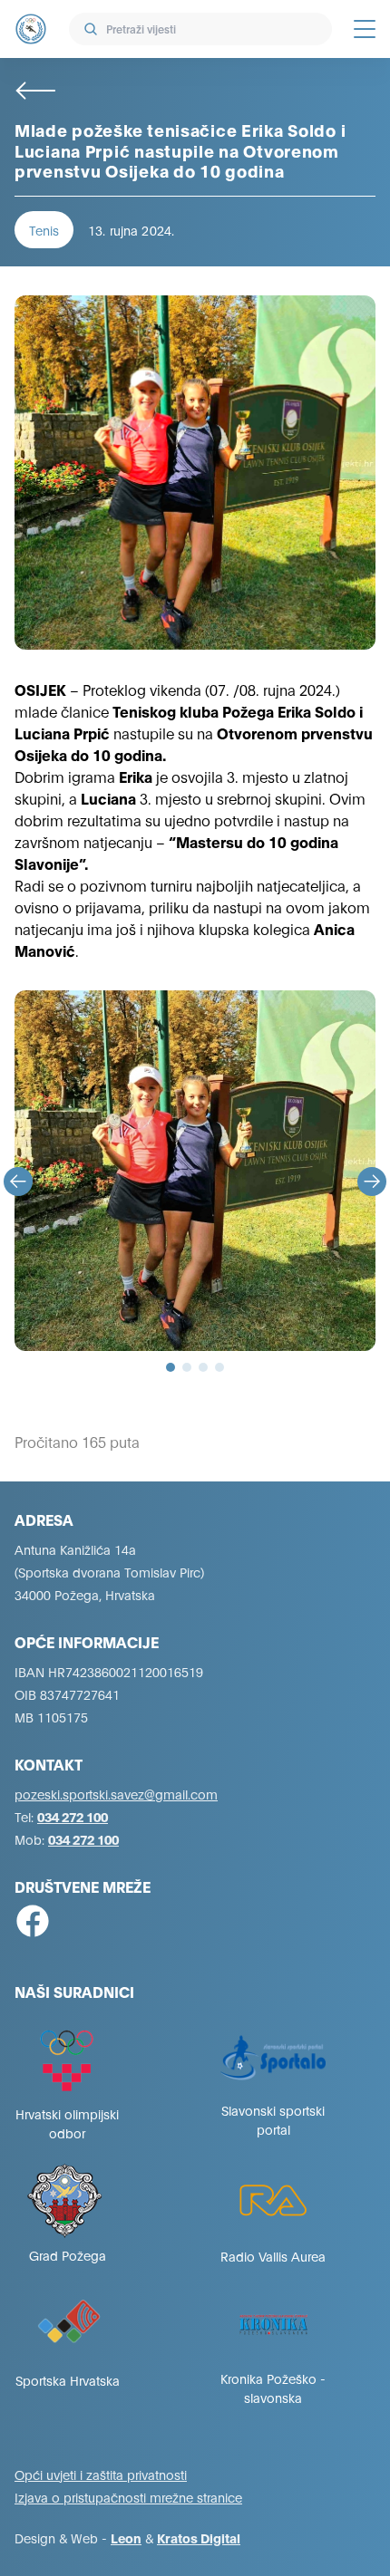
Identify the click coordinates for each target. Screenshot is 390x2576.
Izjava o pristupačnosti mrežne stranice (128, 2497)
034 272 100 (73, 1816)
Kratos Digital (199, 2537)
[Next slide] (372, 1182)
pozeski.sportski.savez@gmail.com (116, 1794)
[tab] (171, 1367)
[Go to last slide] (18, 1182)
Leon (126, 2537)
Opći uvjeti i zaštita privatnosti (101, 2474)
